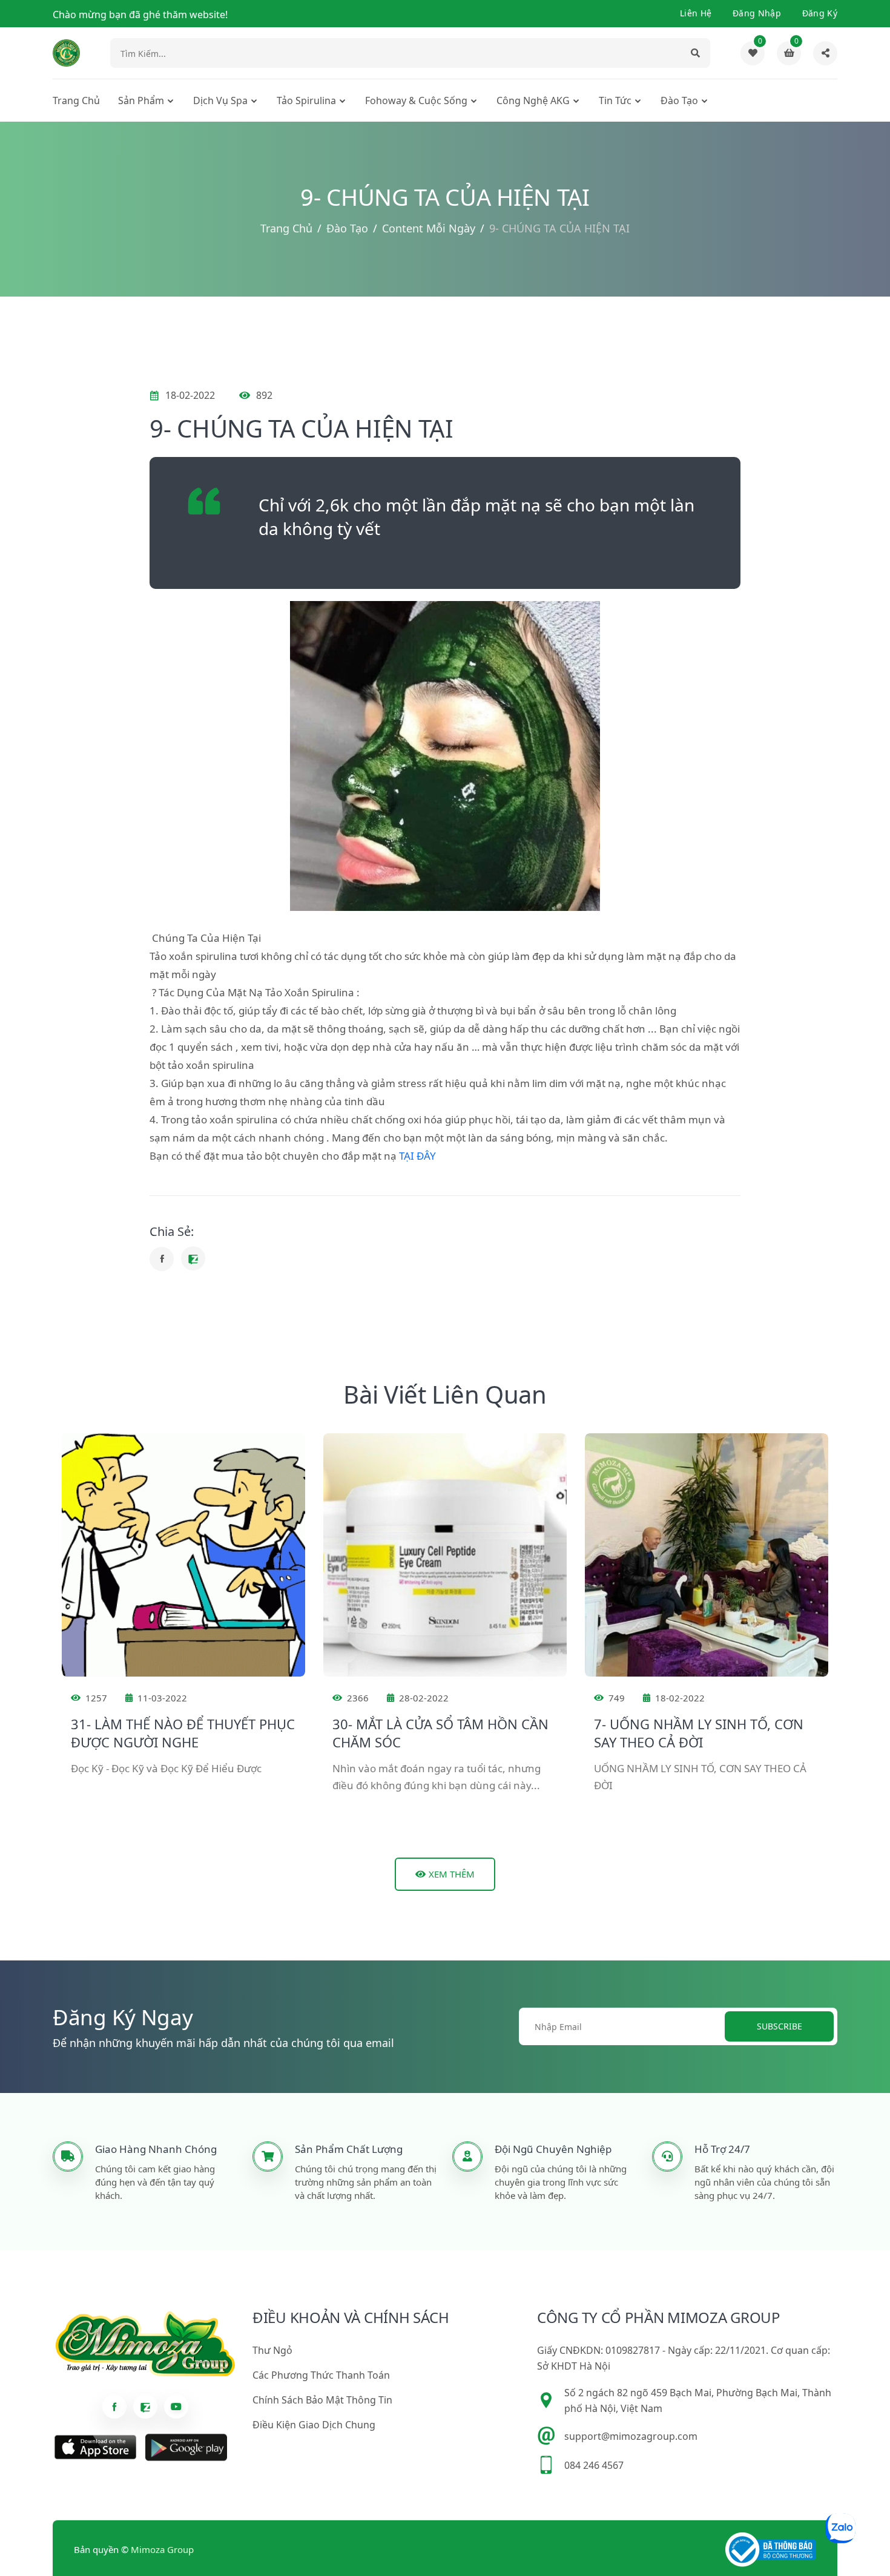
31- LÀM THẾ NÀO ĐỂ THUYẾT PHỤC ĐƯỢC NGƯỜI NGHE (183, 1733)
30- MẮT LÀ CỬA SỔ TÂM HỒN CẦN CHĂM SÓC (440, 1733)
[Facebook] (162, 1259)
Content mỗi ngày (429, 228)
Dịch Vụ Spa (220, 100)
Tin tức (615, 100)
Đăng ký (820, 13)
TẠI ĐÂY (417, 1156)
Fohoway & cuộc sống (416, 100)
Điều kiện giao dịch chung (314, 2425)
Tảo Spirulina (306, 100)
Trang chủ (76, 100)
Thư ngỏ (272, 2350)
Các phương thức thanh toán (321, 2375)
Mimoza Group (162, 2549)
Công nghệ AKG (533, 100)
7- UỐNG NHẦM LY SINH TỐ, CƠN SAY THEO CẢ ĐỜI (699, 1733)
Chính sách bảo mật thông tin (322, 2400)
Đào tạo (679, 100)
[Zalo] (193, 1258)
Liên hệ (696, 13)
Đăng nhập (757, 13)
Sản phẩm (141, 100)
